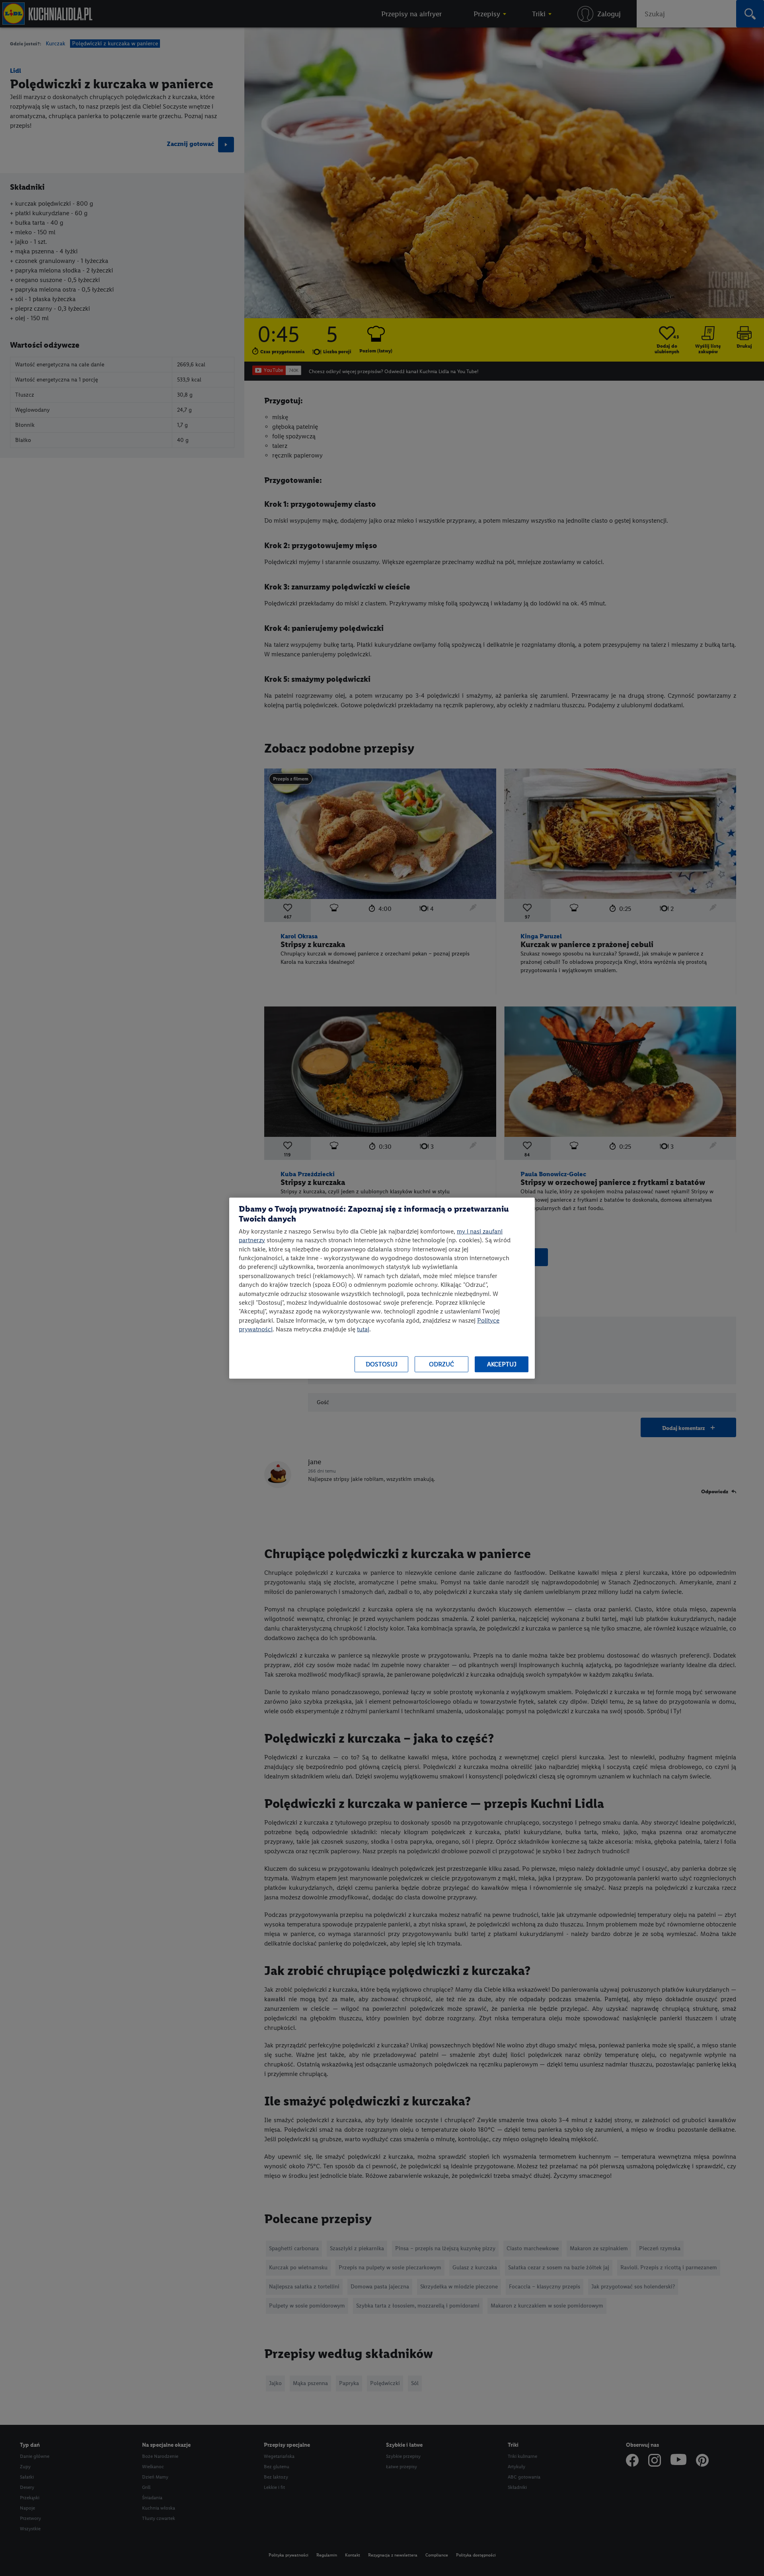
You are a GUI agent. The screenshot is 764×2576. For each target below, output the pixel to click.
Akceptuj (502, 1364)
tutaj (363, 1329)
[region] (382, 1288)
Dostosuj (382, 1364)
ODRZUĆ (441, 1364)
